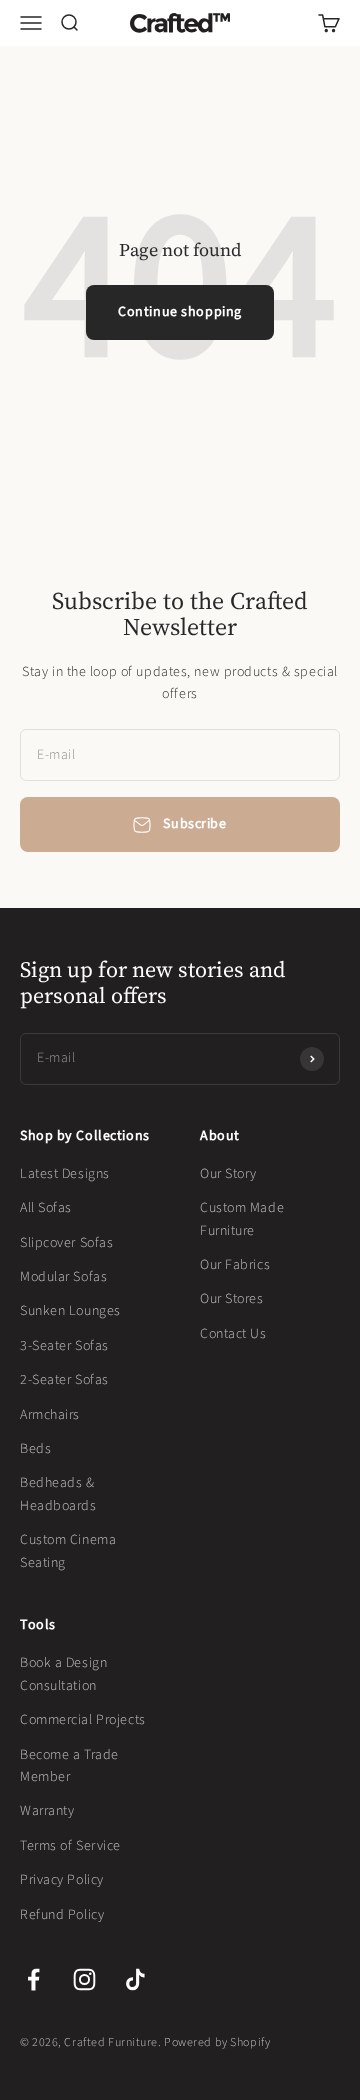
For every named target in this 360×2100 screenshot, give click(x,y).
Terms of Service (70, 1846)
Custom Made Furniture (242, 1219)
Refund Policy (62, 1915)
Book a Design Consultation (63, 1674)
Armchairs (50, 1415)
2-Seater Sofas (64, 1380)
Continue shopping (180, 312)
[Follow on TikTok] (135, 1979)
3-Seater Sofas (64, 1346)
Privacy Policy (62, 1880)
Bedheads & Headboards (58, 1494)
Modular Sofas (63, 1277)
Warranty (47, 1811)
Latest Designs (65, 1174)
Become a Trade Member (69, 1766)
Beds (35, 1449)
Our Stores (232, 1299)
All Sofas (46, 1208)
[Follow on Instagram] (84, 1979)
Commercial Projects (83, 1720)
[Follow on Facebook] (33, 1979)
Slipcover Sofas (66, 1243)
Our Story (228, 1174)
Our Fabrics (235, 1265)
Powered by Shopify (217, 2042)
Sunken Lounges (70, 1311)
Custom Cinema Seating (68, 1551)
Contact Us (233, 1334)
